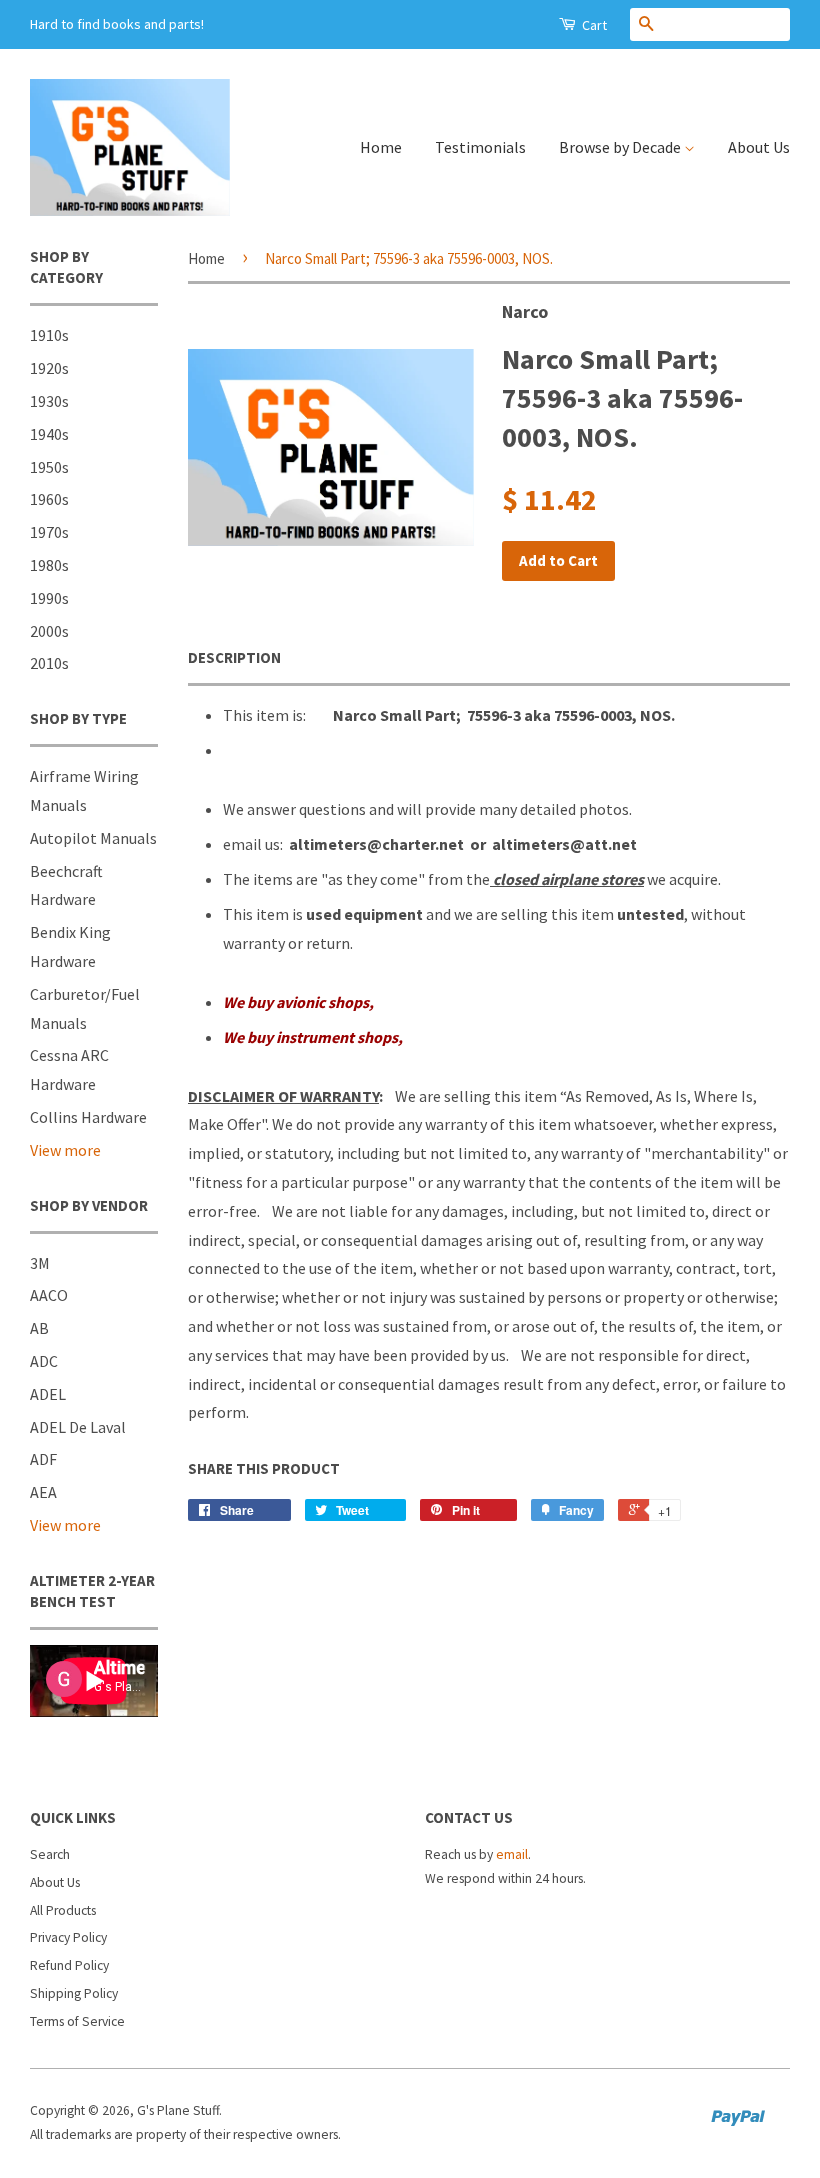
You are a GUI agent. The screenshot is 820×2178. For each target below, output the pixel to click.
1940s (49, 434)
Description (234, 657)
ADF (43, 1459)
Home (381, 147)
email (512, 1854)
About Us (759, 147)
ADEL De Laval (78, 1427)
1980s (49, 565)
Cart (593, 25)
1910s (49, 335)
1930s (49, 401)
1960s (49, 499)
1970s (49, 532)
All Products (63, 1910)
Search (50, 1854)
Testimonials (480, 147)
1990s (49, 598)
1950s (49, 467)
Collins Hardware (88, 1117)
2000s (49, 631)
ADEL (48, 1394)
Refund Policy (69, 1965)
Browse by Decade (621, 147)
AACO (49, 1295)
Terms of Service (77, 2021)
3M (40, 1263)
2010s (49, 663)
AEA (43, 1492)
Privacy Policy (68, 1937)
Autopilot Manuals (93, 838)
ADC (44, 1361)
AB (39, 1328)
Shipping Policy (74, 1993)
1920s (49, 368)
